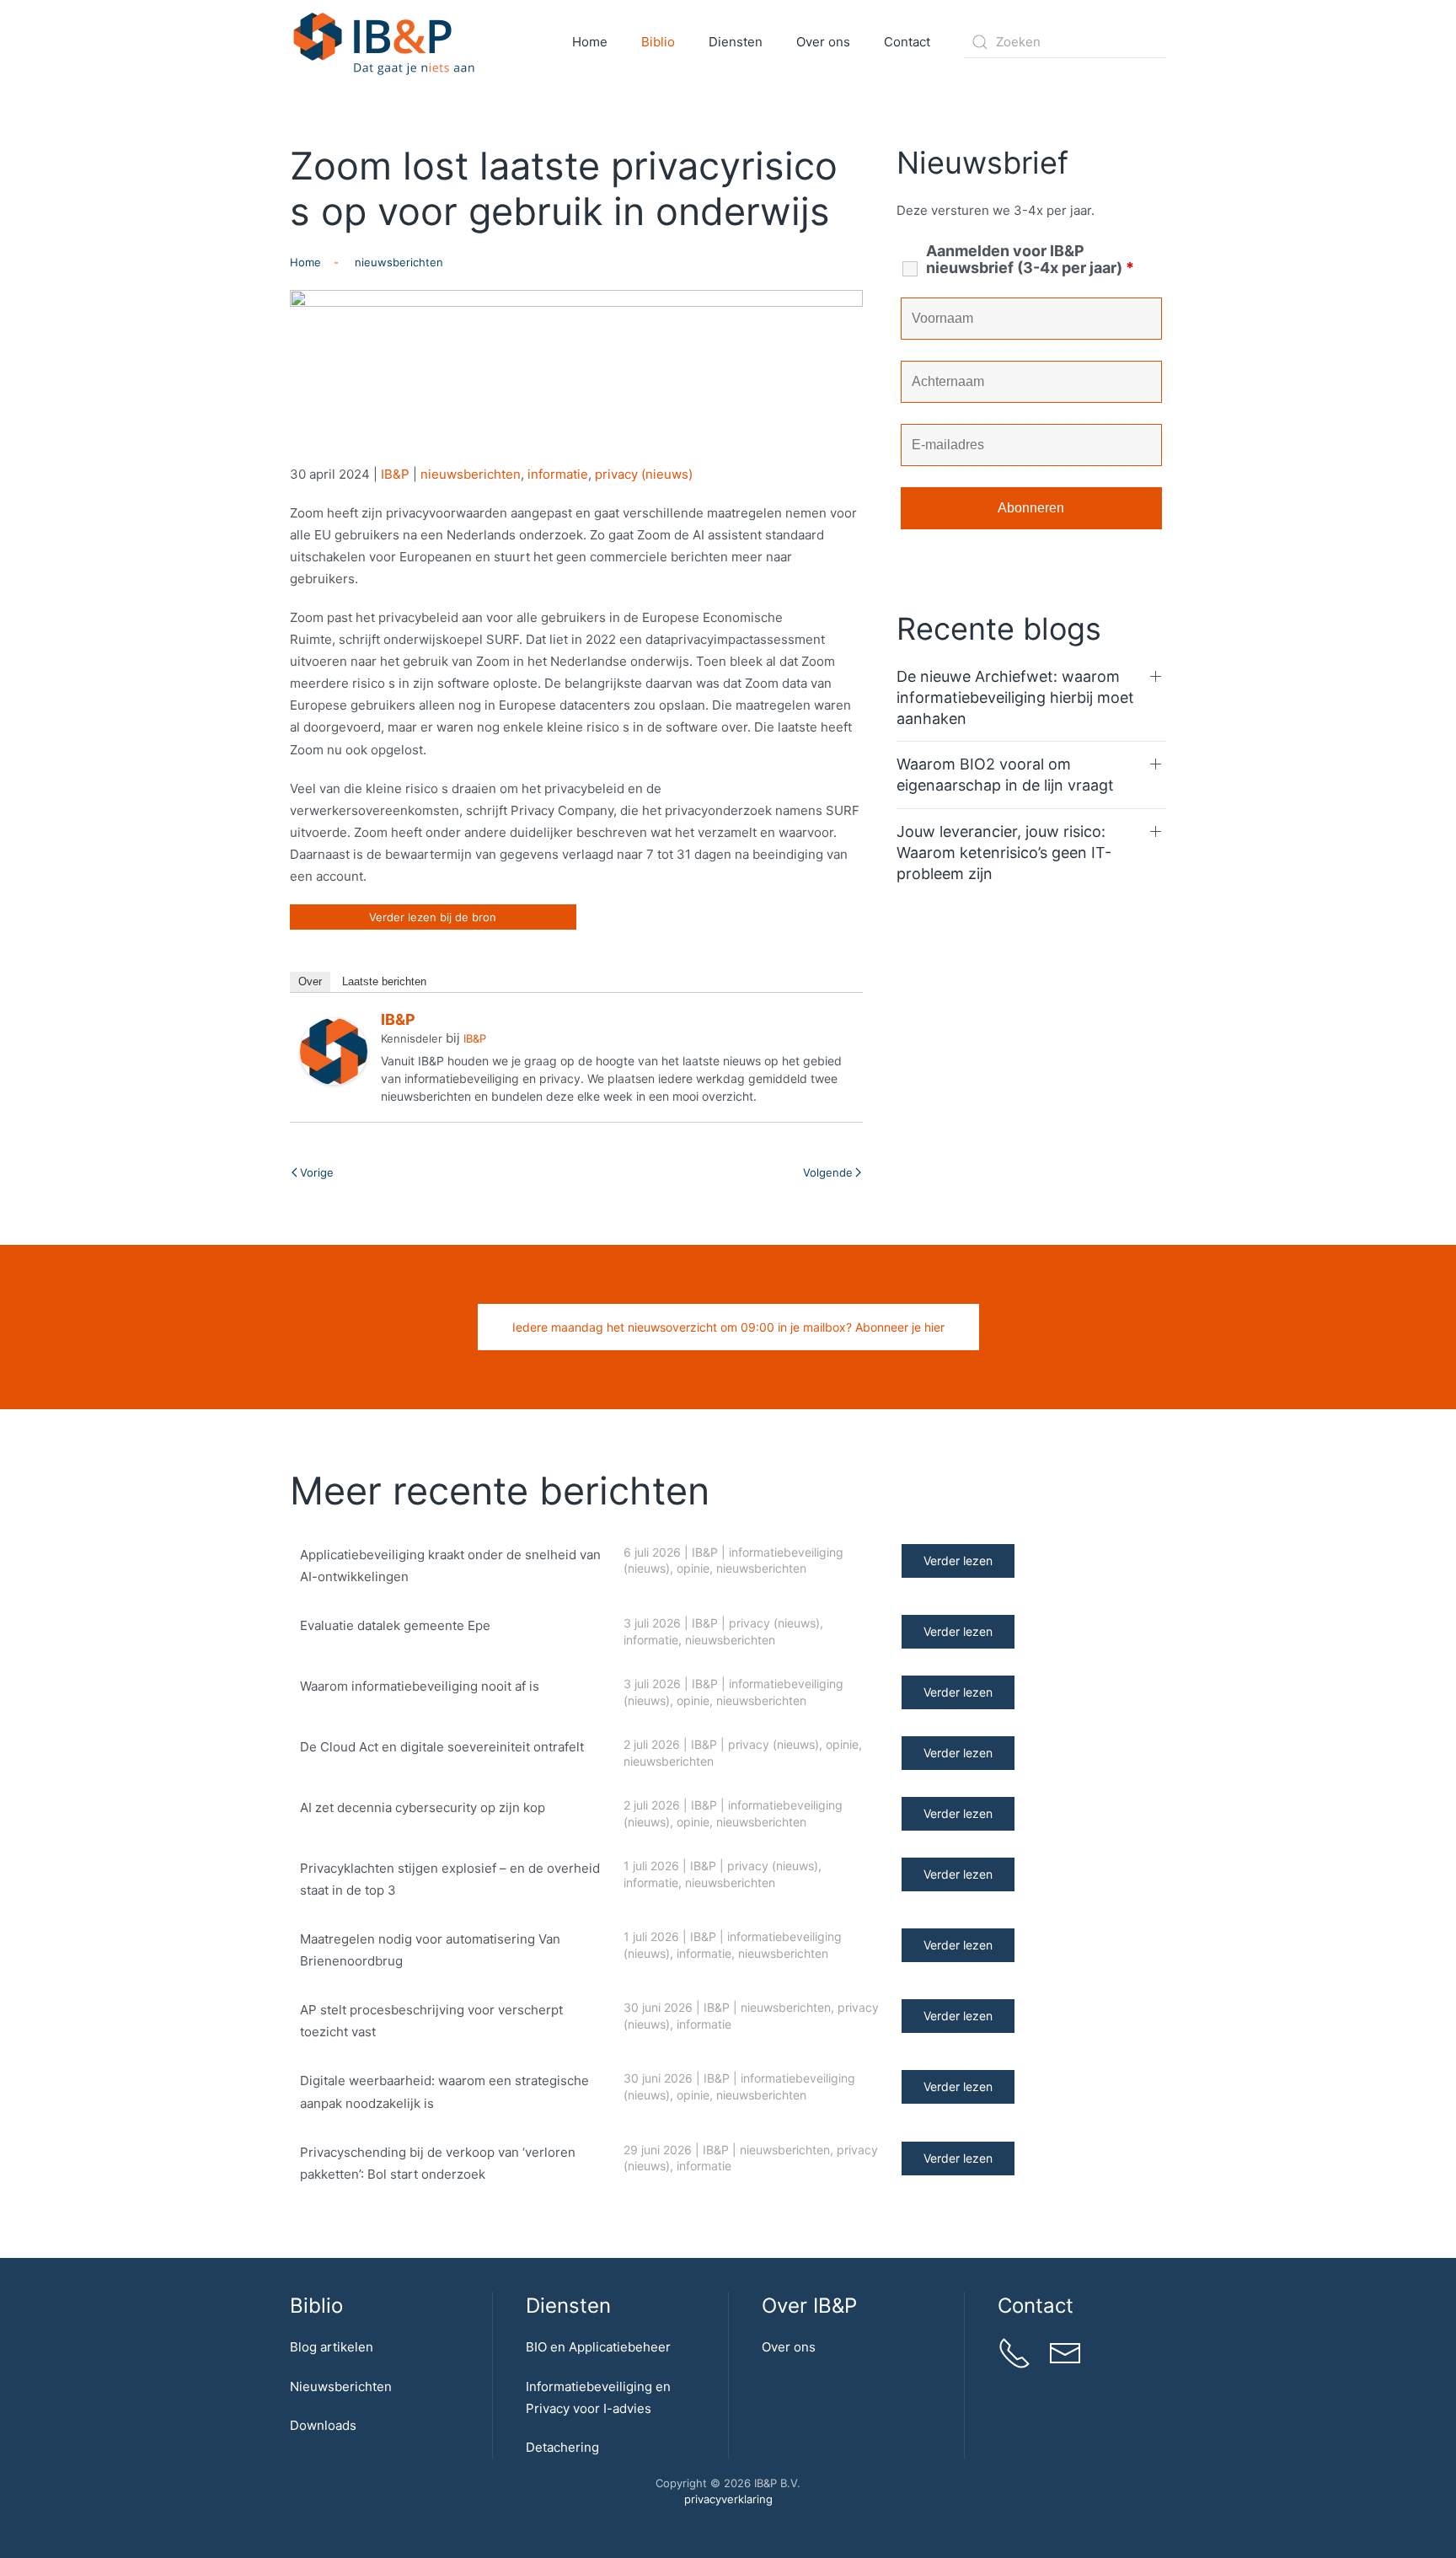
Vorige (317, 1172)
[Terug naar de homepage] (385, 42)
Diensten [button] (736, 42)
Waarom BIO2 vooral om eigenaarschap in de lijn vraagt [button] (1005, 775)
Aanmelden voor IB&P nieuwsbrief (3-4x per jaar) (1030, 260)
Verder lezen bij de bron (433, 917)
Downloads (323, 2425)
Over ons (789, 2347)
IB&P (395, 474)
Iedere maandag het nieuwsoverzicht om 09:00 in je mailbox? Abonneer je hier (728, 1327)
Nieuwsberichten (341, 2386)
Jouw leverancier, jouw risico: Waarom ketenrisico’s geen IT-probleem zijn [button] (1004, 853)
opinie (693, 1568)
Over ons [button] (823, 42)
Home (590, 42)
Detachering (562, 2447)
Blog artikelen (332, 2347)
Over (310, 981)
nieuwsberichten (471, 474)
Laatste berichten (384, 981)
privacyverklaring (728, 2499)
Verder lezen (958, 1561)
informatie (558, 474)
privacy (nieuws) (644, 474)
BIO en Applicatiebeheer (598, 2347)
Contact (907, 42)
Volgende (828, 1172)
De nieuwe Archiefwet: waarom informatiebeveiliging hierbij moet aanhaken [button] (1015, 697)
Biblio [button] (658, 42)
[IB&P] (334, 1051)
